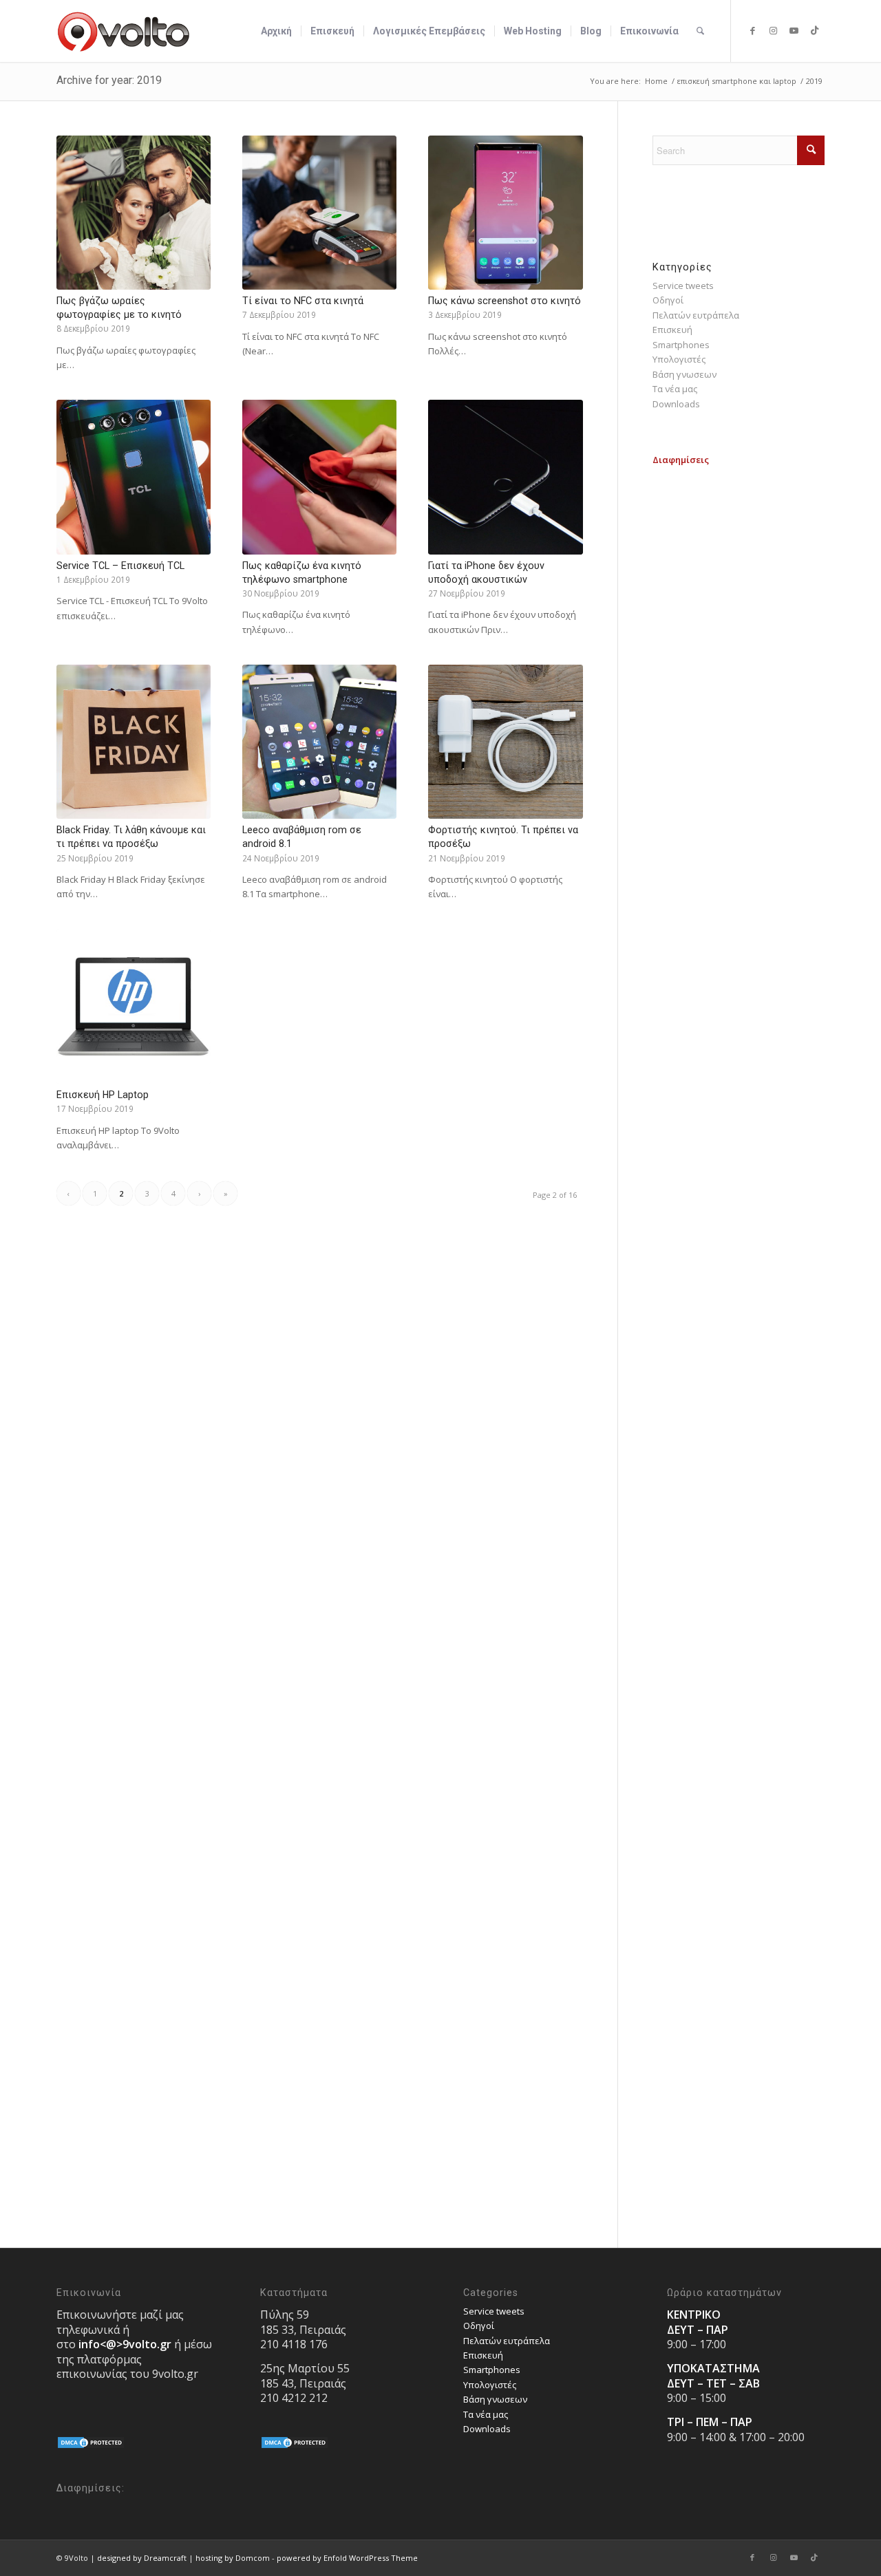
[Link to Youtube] (794, 30)
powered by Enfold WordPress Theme (347, 2558)
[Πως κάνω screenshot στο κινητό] (505, 213)
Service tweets (683, 286)
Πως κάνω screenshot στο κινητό (505, 301)
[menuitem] (276, 31)
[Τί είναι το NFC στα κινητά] (319, 213)
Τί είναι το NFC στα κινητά (303, 301)
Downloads (676, 404)
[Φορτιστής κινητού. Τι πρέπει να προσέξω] (505, 742)
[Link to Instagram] (773, 30)
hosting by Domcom (233, 2558)
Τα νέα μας (675, 389)
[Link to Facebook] (752, 30)
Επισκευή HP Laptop (103, 1095)
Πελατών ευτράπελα (696, 315)
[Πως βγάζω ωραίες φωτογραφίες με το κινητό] (134, 213)
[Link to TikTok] (814, 30)
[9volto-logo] (124, 31)
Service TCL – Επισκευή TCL (120, 566)
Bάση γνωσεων (684, 374)
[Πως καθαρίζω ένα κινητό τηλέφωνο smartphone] (319, 477)
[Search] (700, 31)
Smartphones (681, 345)
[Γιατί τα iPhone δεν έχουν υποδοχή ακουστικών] (505, 477)
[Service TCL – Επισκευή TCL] (134, 477)
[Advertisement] (739, 674)
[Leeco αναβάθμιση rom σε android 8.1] (319, 742)
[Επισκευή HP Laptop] (134, 1007)
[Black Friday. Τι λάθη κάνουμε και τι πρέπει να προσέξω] (134, 742)
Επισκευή (672, 330)
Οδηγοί (668, 300)
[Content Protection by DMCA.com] (91, 2446)
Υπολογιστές (679, 359)
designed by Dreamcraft (142, 2558)
